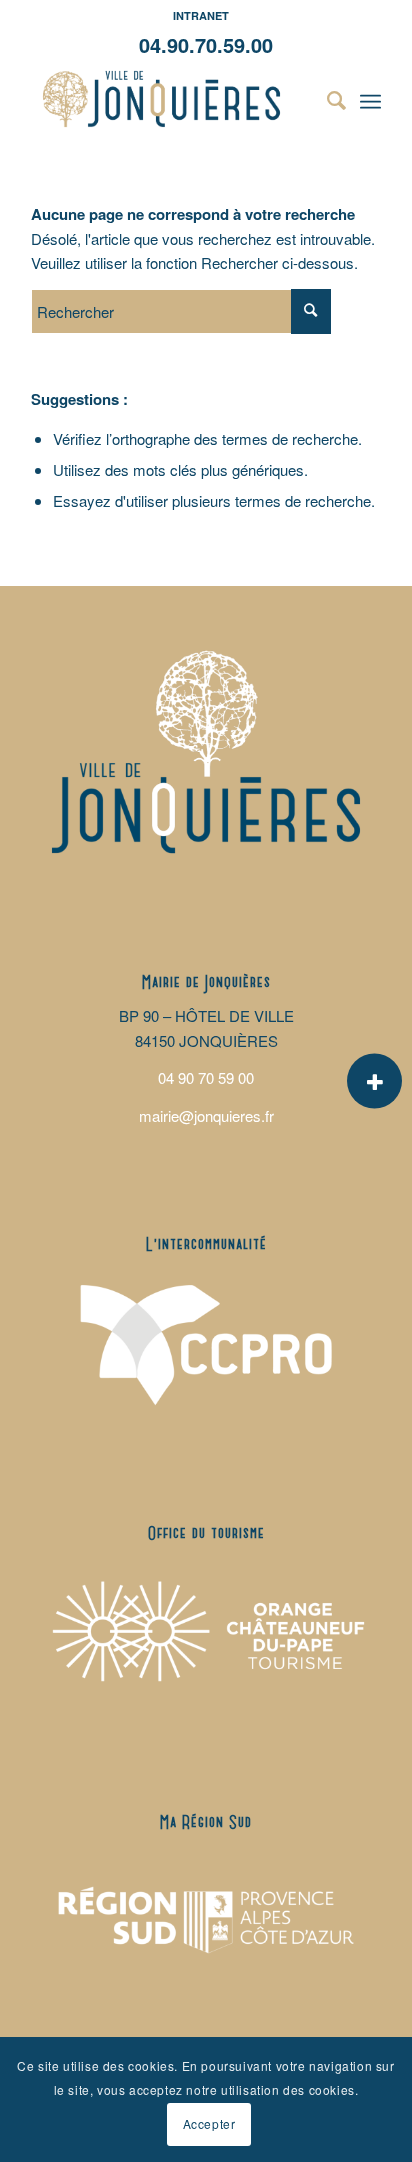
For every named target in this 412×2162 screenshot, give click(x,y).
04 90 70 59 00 (206, 1077)
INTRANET (201, 15)
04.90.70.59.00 (206, 44)
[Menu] (370, 99)
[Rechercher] (326, 99)
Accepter (209, 2123)
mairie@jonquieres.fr (206, 1115)
